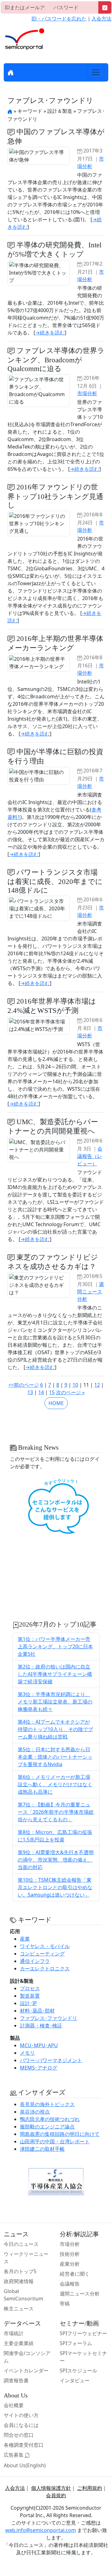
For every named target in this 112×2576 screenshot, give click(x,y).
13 (30, 1392)
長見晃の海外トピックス (47, 2104)
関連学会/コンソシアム (27, 2357)
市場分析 (87, 393)
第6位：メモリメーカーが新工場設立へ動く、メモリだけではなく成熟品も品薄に (55, 1784)
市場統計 (14, 2333)
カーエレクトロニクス (45, 1968)
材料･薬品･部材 (37, 2011)
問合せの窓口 (19, 2435)
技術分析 (70, 2254)
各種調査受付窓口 (24, 2445)
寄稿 (65, 2304)
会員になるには (21, 2425)
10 (75, 1385)
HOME (56, 1403)
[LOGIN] (105, 7)
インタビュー (75, 2380)
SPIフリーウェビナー (83, 2333)
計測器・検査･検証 (41, 2026)
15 (52, 1392)
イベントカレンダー (26, 2371)
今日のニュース (21, 2244)
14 (41, 1392)
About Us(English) (25, 2465)
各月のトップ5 (20, 2271)
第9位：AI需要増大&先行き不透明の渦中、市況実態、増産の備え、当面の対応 (56, 1860)
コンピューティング (42, 1954)
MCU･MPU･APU (39, 2045)
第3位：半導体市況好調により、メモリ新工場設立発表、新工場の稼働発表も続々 (55, 1702)
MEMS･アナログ (39, 2068)
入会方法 (101, 19)
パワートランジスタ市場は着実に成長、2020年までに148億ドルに (55, 881)
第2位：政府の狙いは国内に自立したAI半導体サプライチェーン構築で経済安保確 (55, 1674)
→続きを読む (50, 333)
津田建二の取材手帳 (42, 2149)
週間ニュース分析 (91, 1292)
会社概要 (14, 2405)
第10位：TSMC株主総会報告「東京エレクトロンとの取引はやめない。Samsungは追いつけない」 (55, 1887)
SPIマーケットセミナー (83, 2357)
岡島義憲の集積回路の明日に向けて (60, 2134)
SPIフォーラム (76, 2343)
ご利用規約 (90, 2488)
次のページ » (70, 1392)
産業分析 (70, 2264)
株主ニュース (19, 2309)
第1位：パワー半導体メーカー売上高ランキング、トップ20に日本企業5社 (55, 1646)
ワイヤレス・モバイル (45, 1946)
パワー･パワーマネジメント (51, 2060)
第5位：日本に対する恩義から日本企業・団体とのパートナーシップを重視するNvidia (55, 1757)
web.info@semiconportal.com (41, 2530)
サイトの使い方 (21, 2415)
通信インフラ (35, 1961)
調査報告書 (16, 2380)
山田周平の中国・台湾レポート (55, 2141)
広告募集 (14, 2455)
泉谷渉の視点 (35, 2112)
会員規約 (56, 2495)
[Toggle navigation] (96, 72)
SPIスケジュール (78, 2371)
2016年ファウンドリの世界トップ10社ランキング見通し (55, 496)
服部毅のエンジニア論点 (47, 2127)
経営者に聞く (75, 2274)
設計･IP (28, 2003)
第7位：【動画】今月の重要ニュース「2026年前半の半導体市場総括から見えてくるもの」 (56, 1812)
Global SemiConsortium (23, 2295)
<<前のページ (24, 1385)
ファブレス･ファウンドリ (49, 2018)
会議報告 (70, 2284)
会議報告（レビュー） (90, 1156)
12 (97, 1385)
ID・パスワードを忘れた (59, 19)
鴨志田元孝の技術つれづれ (50, 2119)
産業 (25, 1939)
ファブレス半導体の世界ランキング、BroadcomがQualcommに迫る (56, 360)
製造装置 (30, 1996)
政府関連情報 (19, 2281)
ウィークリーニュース (26, 2258)
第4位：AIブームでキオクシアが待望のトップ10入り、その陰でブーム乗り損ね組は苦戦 (55, 1729)
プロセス (30, 1988)
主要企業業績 (19, 2343)
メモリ (27, 2053)
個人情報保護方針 (51, 2488)
